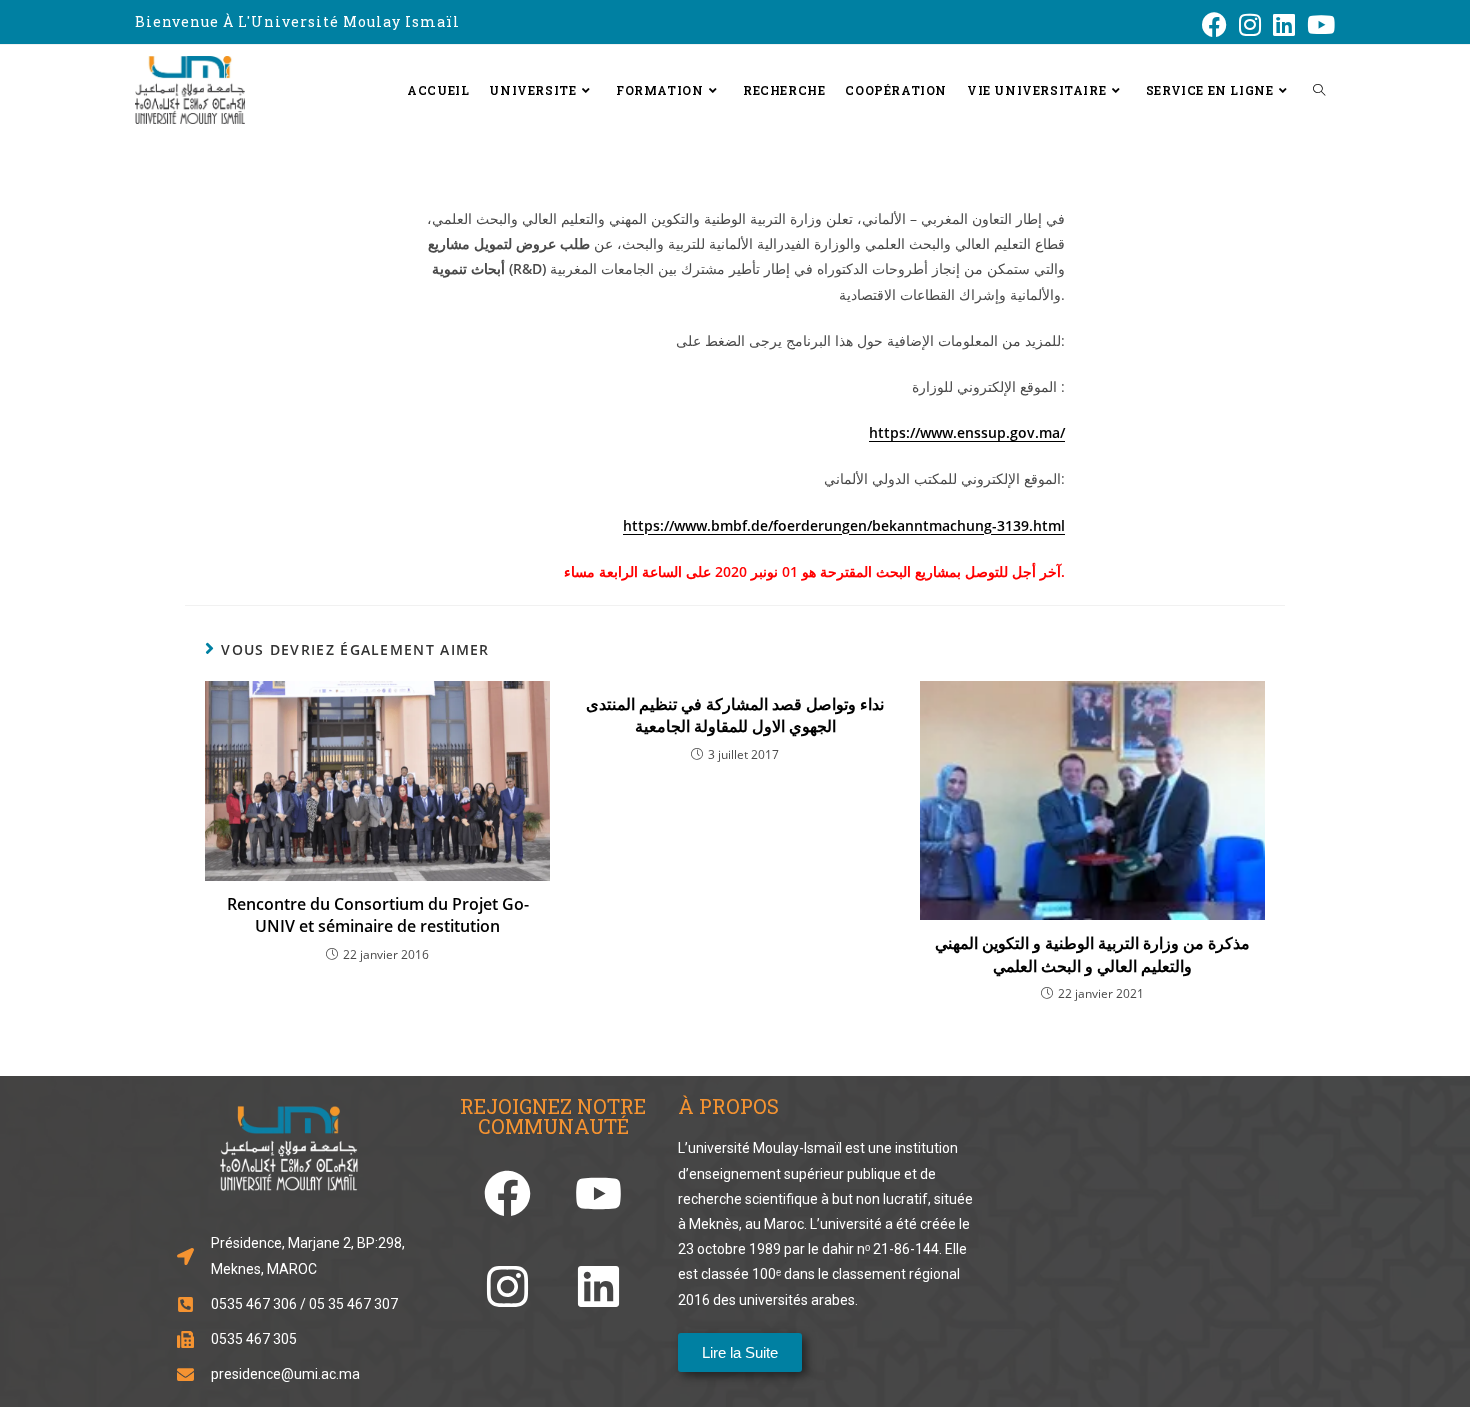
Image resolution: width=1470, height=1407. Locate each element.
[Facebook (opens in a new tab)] (1214, 24)
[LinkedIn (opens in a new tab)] (1284, 24)
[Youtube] (598, 1193)
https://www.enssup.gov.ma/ (967, 432)
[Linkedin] (598, 1286)
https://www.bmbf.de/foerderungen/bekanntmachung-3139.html (844, 525)
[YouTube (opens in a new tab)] (1318, 24)
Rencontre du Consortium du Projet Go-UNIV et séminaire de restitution (378, 915)
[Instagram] (507, 1286)
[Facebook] (507, 1193)
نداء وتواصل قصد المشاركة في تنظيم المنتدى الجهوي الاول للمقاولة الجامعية (735, 715)
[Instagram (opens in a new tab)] (1250, 24)
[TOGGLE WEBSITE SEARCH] (1319, 90)
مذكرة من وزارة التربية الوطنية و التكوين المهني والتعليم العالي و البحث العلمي (1092, 954)
